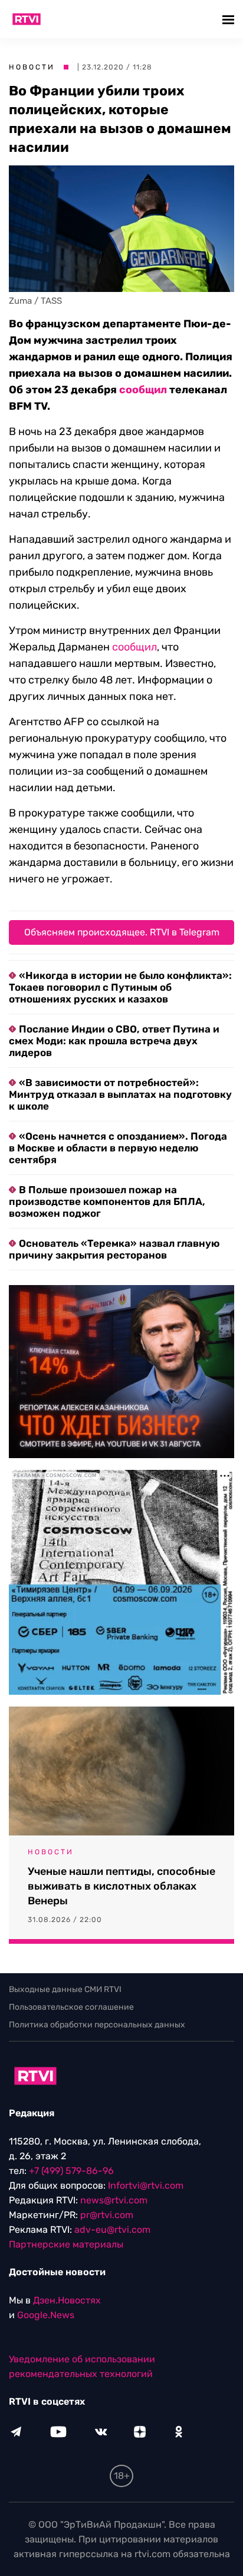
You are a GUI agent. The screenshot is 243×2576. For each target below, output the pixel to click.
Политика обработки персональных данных (97, 2025)
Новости (32, 67)
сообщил (143, 390)
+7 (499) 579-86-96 (71, 2171)
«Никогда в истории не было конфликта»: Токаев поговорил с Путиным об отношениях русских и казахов (120, 987)
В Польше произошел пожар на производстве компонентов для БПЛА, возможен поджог (107, 1201)
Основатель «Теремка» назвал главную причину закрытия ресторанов (114, 1249)
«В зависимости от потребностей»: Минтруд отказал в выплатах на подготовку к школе (120, 1094)
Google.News (46, 2315)
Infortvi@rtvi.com (146, 2185)
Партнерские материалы (66, 2244)
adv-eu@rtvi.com (112, 2230)
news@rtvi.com (114, 2200)
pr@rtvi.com (107, 2215)
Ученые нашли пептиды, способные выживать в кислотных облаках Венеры (121, 1886)
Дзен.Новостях (67, 2300)
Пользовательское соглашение (71, 2007)
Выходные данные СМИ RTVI (65, 1989)
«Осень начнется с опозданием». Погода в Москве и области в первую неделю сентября (118, 1148)
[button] (230, 19)
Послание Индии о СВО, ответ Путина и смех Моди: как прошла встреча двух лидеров (114, 1041)
